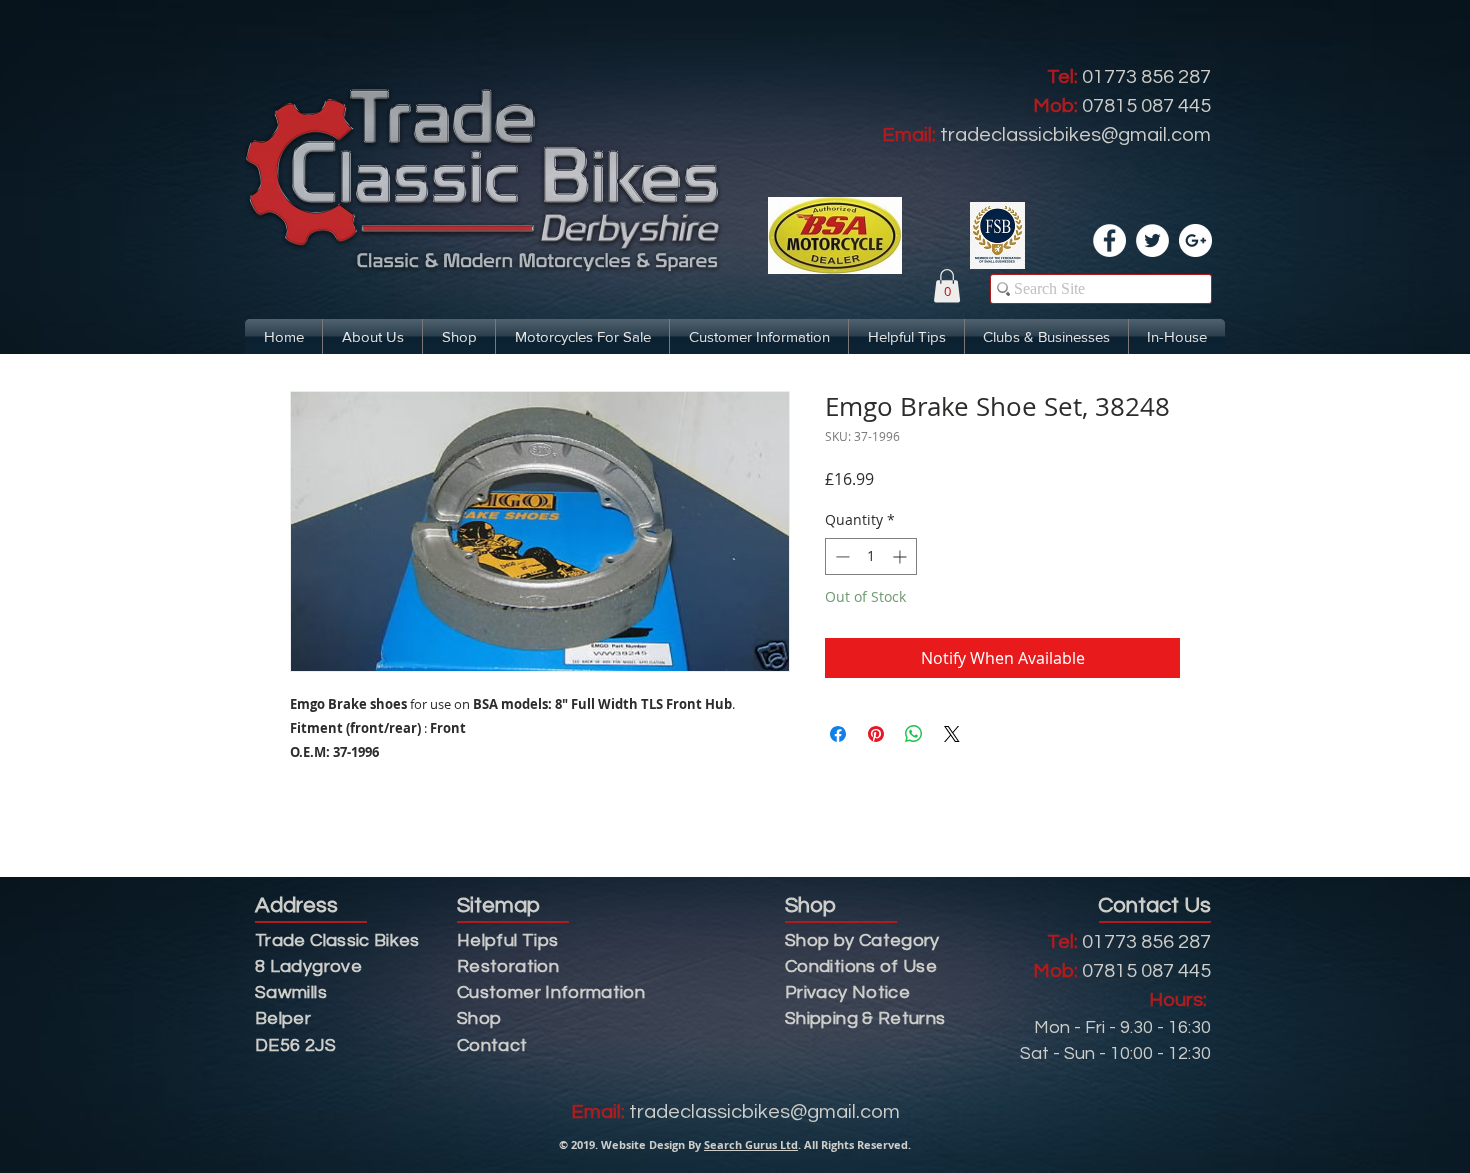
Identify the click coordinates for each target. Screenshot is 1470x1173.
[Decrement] (840, 556)
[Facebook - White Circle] (1109, 240)
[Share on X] (952, 734)
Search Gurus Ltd (751, 1144)
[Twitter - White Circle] (1152, 240)
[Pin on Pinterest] (876, 734)
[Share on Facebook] (838, 734)
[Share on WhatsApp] (914, 734)
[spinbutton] (871, 556)
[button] (947, 285)
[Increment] (901, 556)
